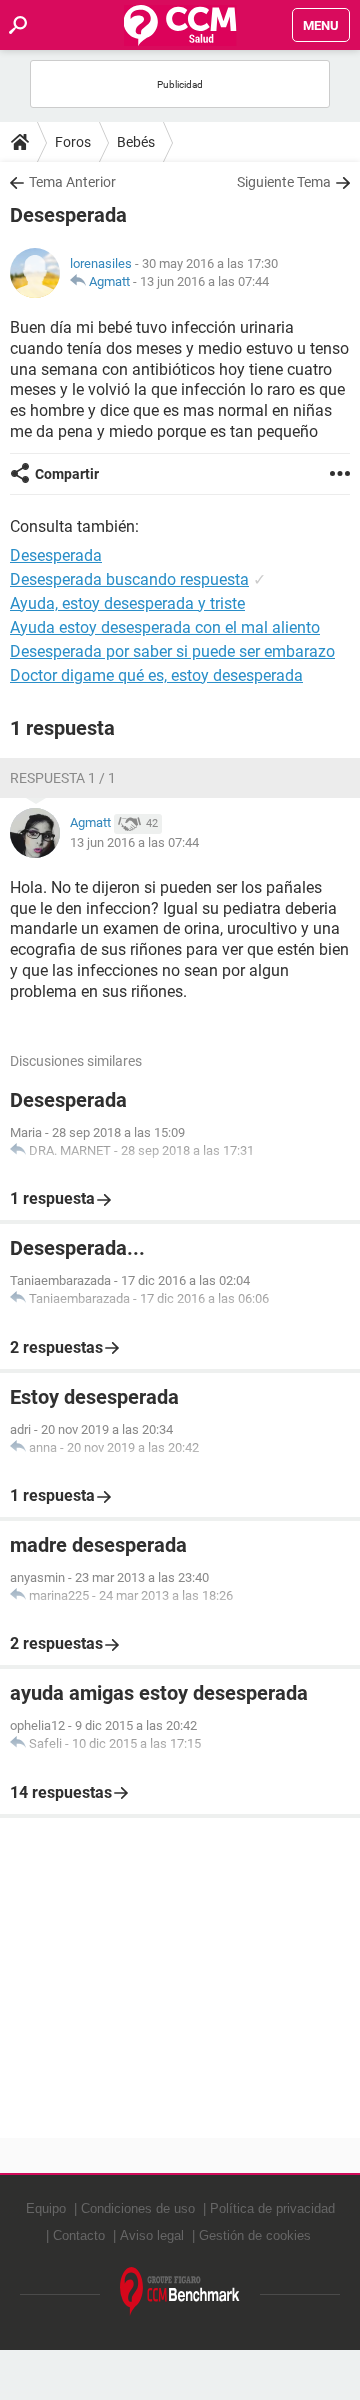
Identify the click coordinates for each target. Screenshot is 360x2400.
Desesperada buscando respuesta (129, 579)
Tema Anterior (72, 182)
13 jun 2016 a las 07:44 (204, 281)
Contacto (79, 2235)
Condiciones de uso (138, 2208)
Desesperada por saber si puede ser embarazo (172, 651)
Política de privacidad (272, 2208)
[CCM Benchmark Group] (180, 2291)
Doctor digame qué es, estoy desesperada (156, 675)
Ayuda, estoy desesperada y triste (127, 603)
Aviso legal (152, 2235)
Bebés (136, 142)
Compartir (67, 474)
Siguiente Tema (284, 182)
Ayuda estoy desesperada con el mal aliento (165, 627)
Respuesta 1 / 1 (63, 778)
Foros (73, 142)
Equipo (46, 2208)
